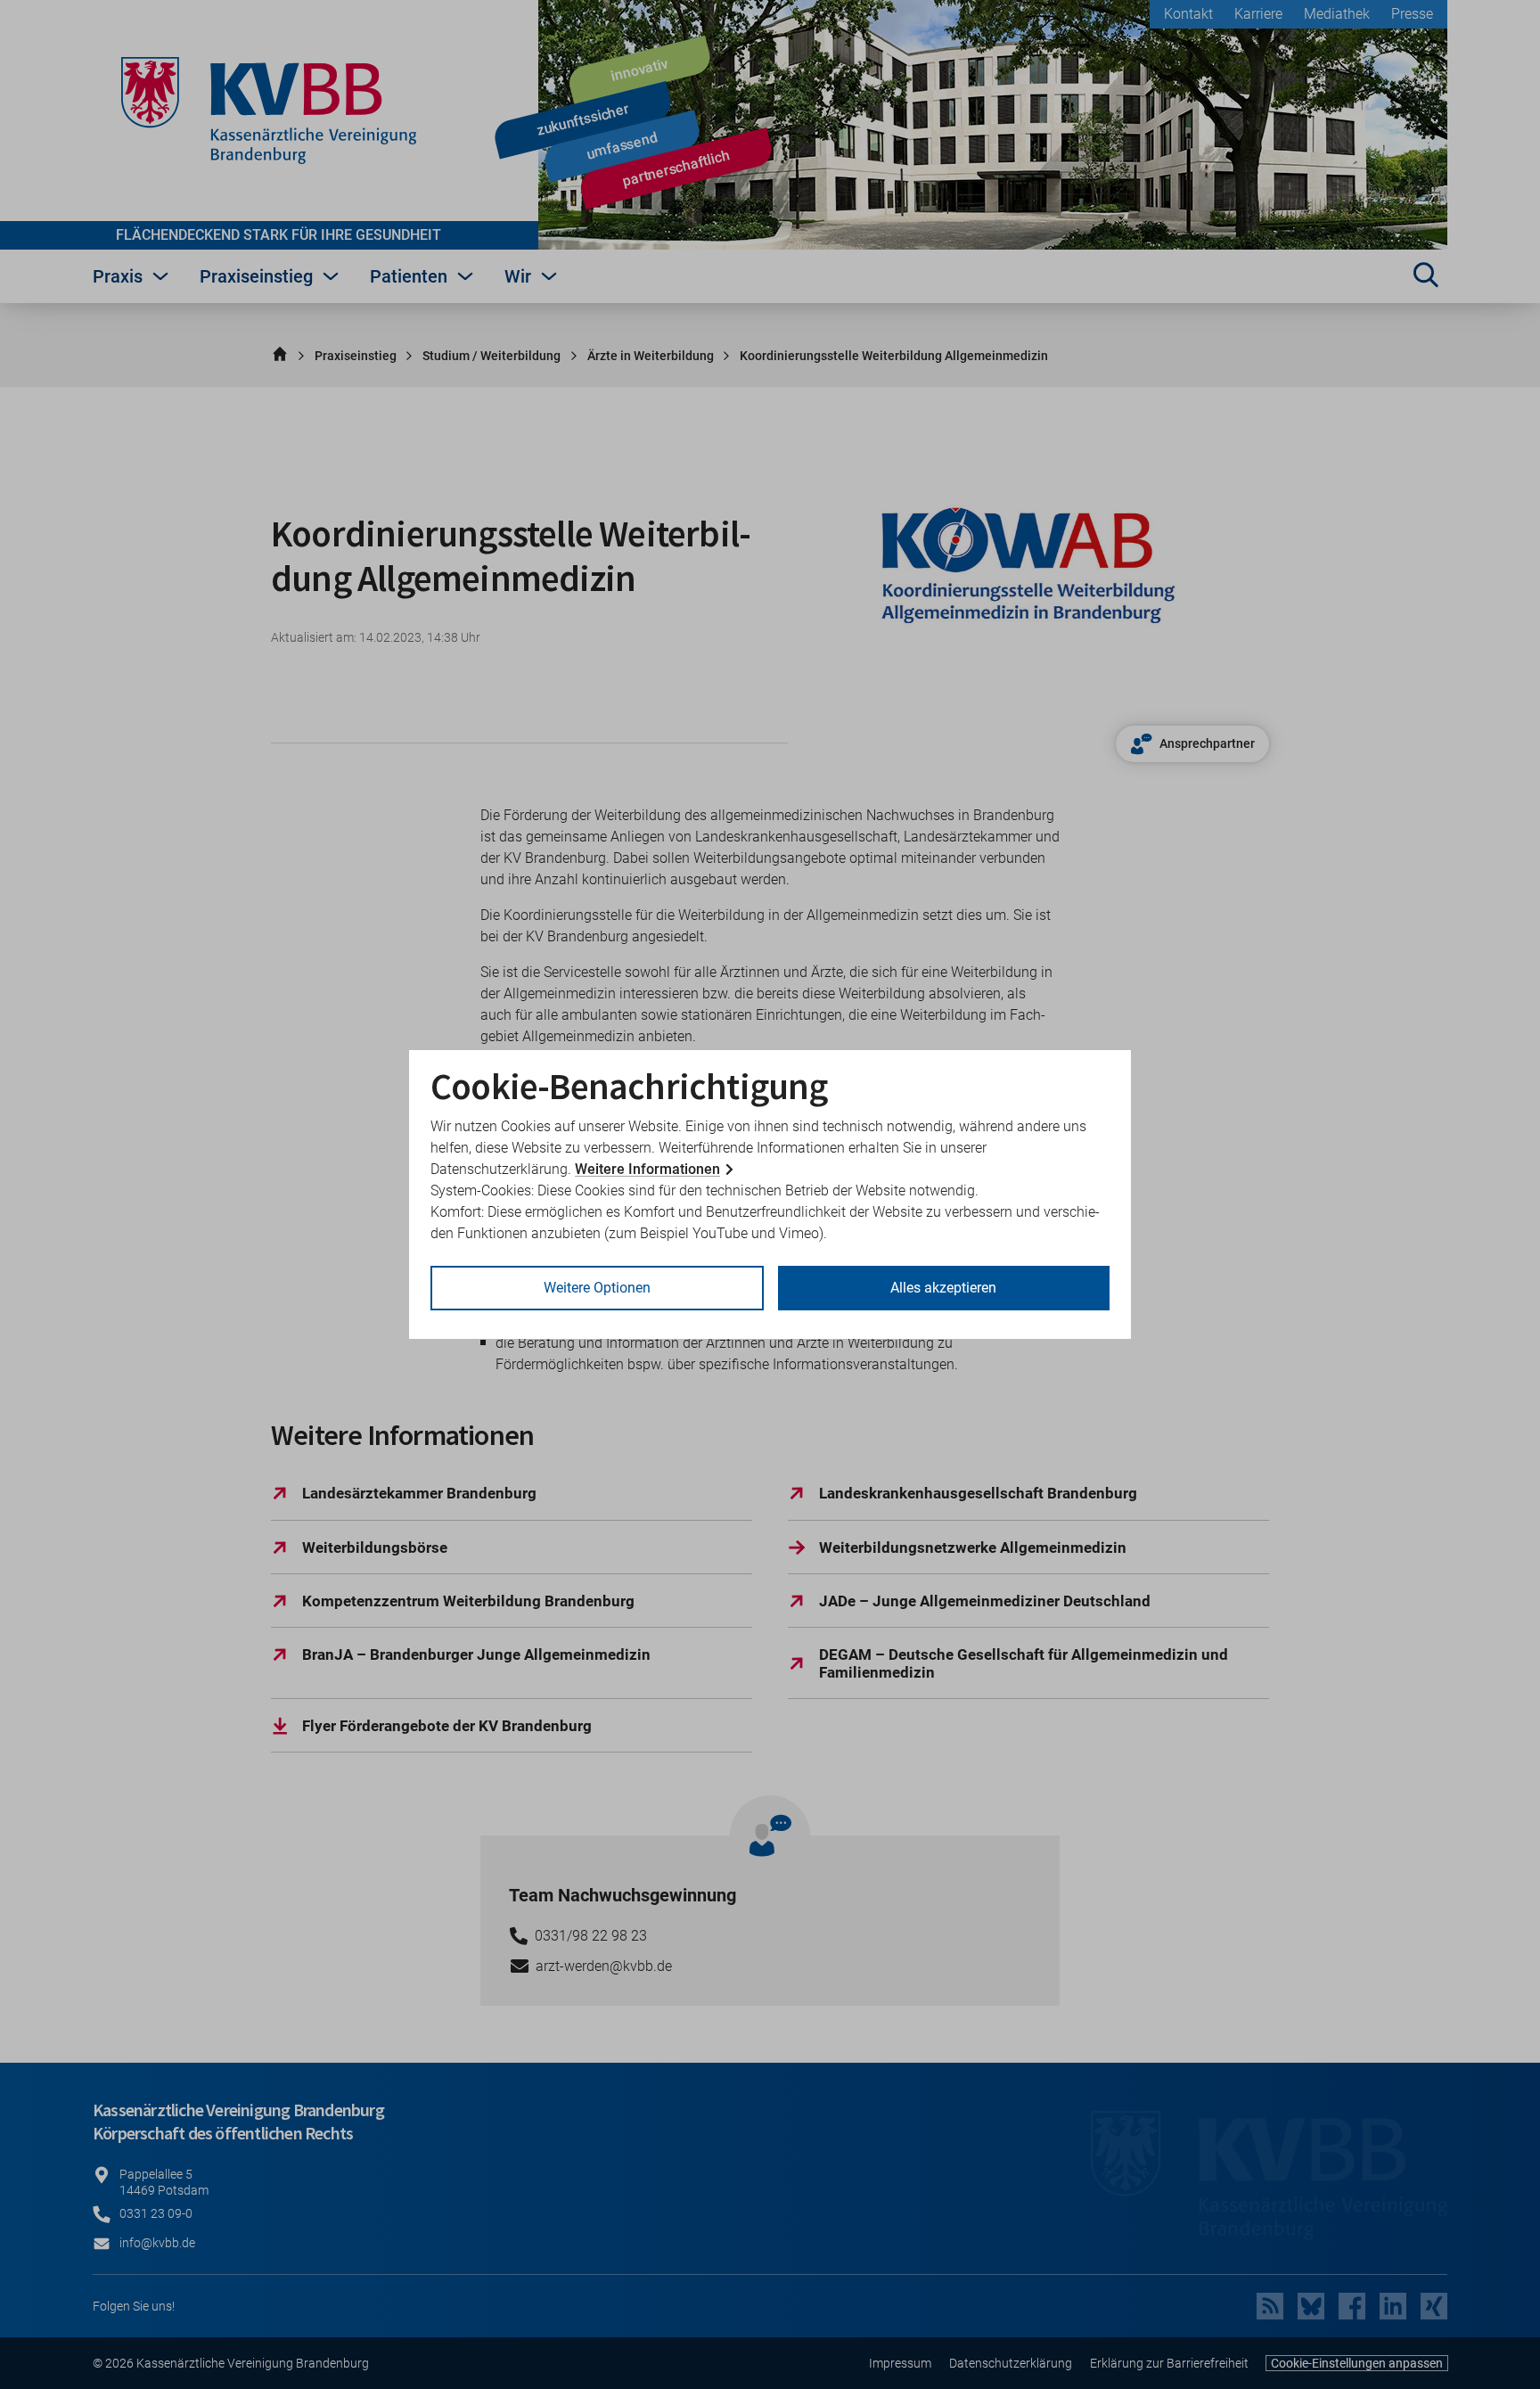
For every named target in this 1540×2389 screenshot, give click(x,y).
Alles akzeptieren (943, 1288)
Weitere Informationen (647, 1169)
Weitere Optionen (597, 1288)
